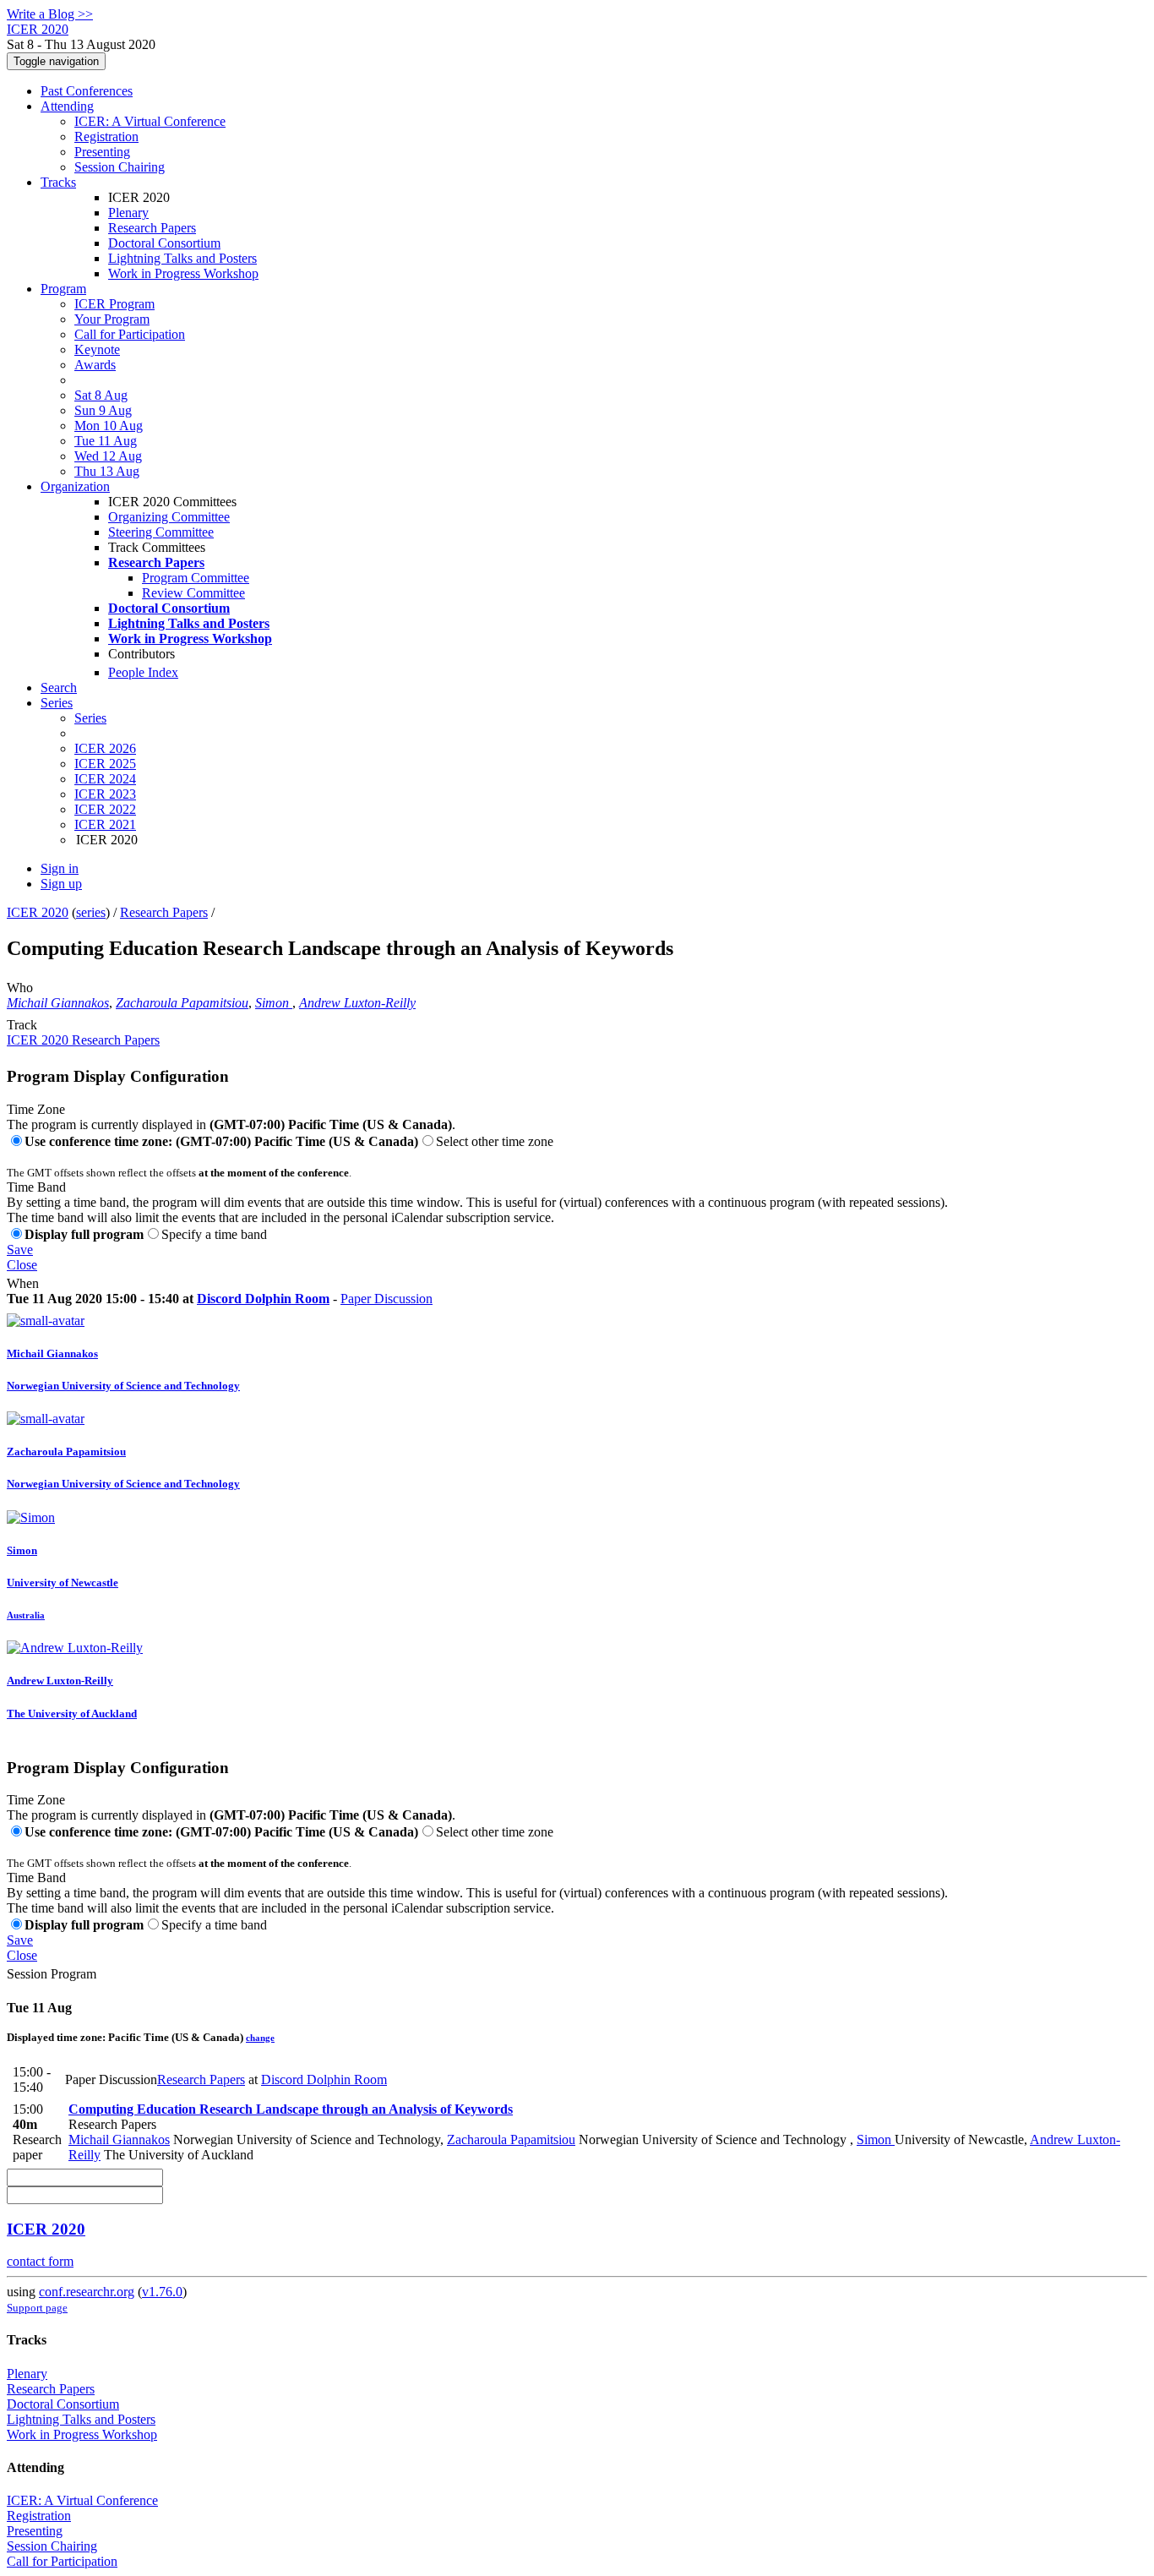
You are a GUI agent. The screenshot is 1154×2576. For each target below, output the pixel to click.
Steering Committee (161, 532)
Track (22, 1025)
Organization (75, 486)
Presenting (102, 152)
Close (22, 1265)
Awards (95, 365)
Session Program (52, 1974)
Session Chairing (120, 167)
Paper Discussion (386, 1299)
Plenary (128, 213)
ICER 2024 (105, 779)
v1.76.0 (162, 2292)
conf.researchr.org (87, 2292)
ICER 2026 (105, 748)
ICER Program (114, 304)
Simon (274, 1003)
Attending (67, 106)
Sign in (60, 868)
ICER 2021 (105, 824)
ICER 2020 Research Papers (83, 1040)
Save (20, 1250)
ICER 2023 (105, 794)
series (91, 912)
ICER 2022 (105, 809)
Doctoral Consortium (164, 243)
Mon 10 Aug (109, 426)
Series (90, 718)
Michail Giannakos (58, 1003)
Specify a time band (214, 1234)
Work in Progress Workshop (183, 273)
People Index (143, 672)
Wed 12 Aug (108, 456)
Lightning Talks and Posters (182, 258)
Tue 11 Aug (106, 441)
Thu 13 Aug (107, 471)
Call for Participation (130, 334)
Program (63, 289)
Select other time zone (495, 1141)
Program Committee (196, 578)
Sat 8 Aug (101, 395)
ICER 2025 (105, 764)
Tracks (58, 182)
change (260, 2038)
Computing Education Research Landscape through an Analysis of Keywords (291, 2109)
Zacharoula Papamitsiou (182, 1003)
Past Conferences (87, 91)
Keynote (97, 349)
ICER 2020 (38, 912)
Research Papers (152, 228)
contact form (40, 2261)
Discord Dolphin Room (263, 1299)
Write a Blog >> (50, 14)
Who (20, 988)
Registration (106, 136)
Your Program (112, 319)
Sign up (61, 884)
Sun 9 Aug (103, 410)
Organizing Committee (169, 517)
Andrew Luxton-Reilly (357, 1003)
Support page (37, 2308)
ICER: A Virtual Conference (150, 121)
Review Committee (193, 593)
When (23, 1283)
